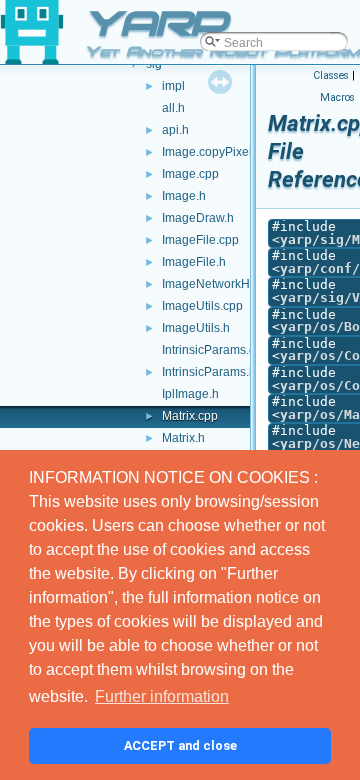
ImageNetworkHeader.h (226, 284)
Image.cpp (190, 174)
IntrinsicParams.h (209, 372)
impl (173, 86)
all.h (173, 108)
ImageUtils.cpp (202, 306)
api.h (175, 130)
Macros (337, 97)
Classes (331, 75)
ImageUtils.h (196, 328)
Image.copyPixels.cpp (221, 152)
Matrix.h (183, 438)
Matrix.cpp (190, 416)
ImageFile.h (194, 262)
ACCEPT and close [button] (180, 745)
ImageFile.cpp (200, 240)
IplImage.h (190, 394)
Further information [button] (162, 696)
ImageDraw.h (198, 218)
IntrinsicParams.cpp (215, 350)
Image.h (184, 196)
